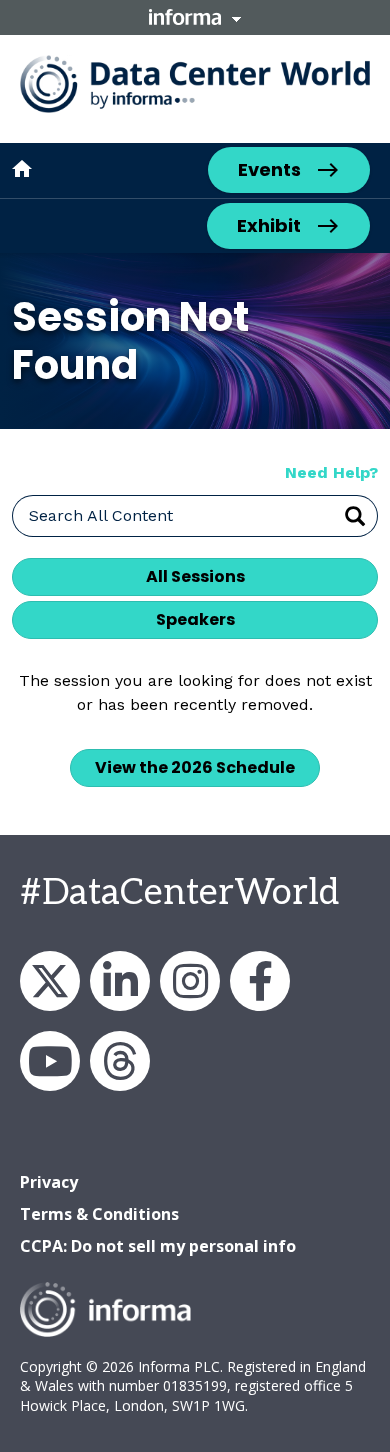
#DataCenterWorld (179, 893)
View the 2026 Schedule (195, 767)
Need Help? (331, 472)
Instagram (190, 981)
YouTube (50, 1061)
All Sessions (195, 576)
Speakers (195, 619)
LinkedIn (120, 981)
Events (269, 169)
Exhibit (269, 225)
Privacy (49, 1182)
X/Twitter (50, 981)
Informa (195, 17)
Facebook (260, 981)
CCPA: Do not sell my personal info (158, 1246)
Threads (120, 1061)
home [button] (22, 169)
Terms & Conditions (99, 1214)
